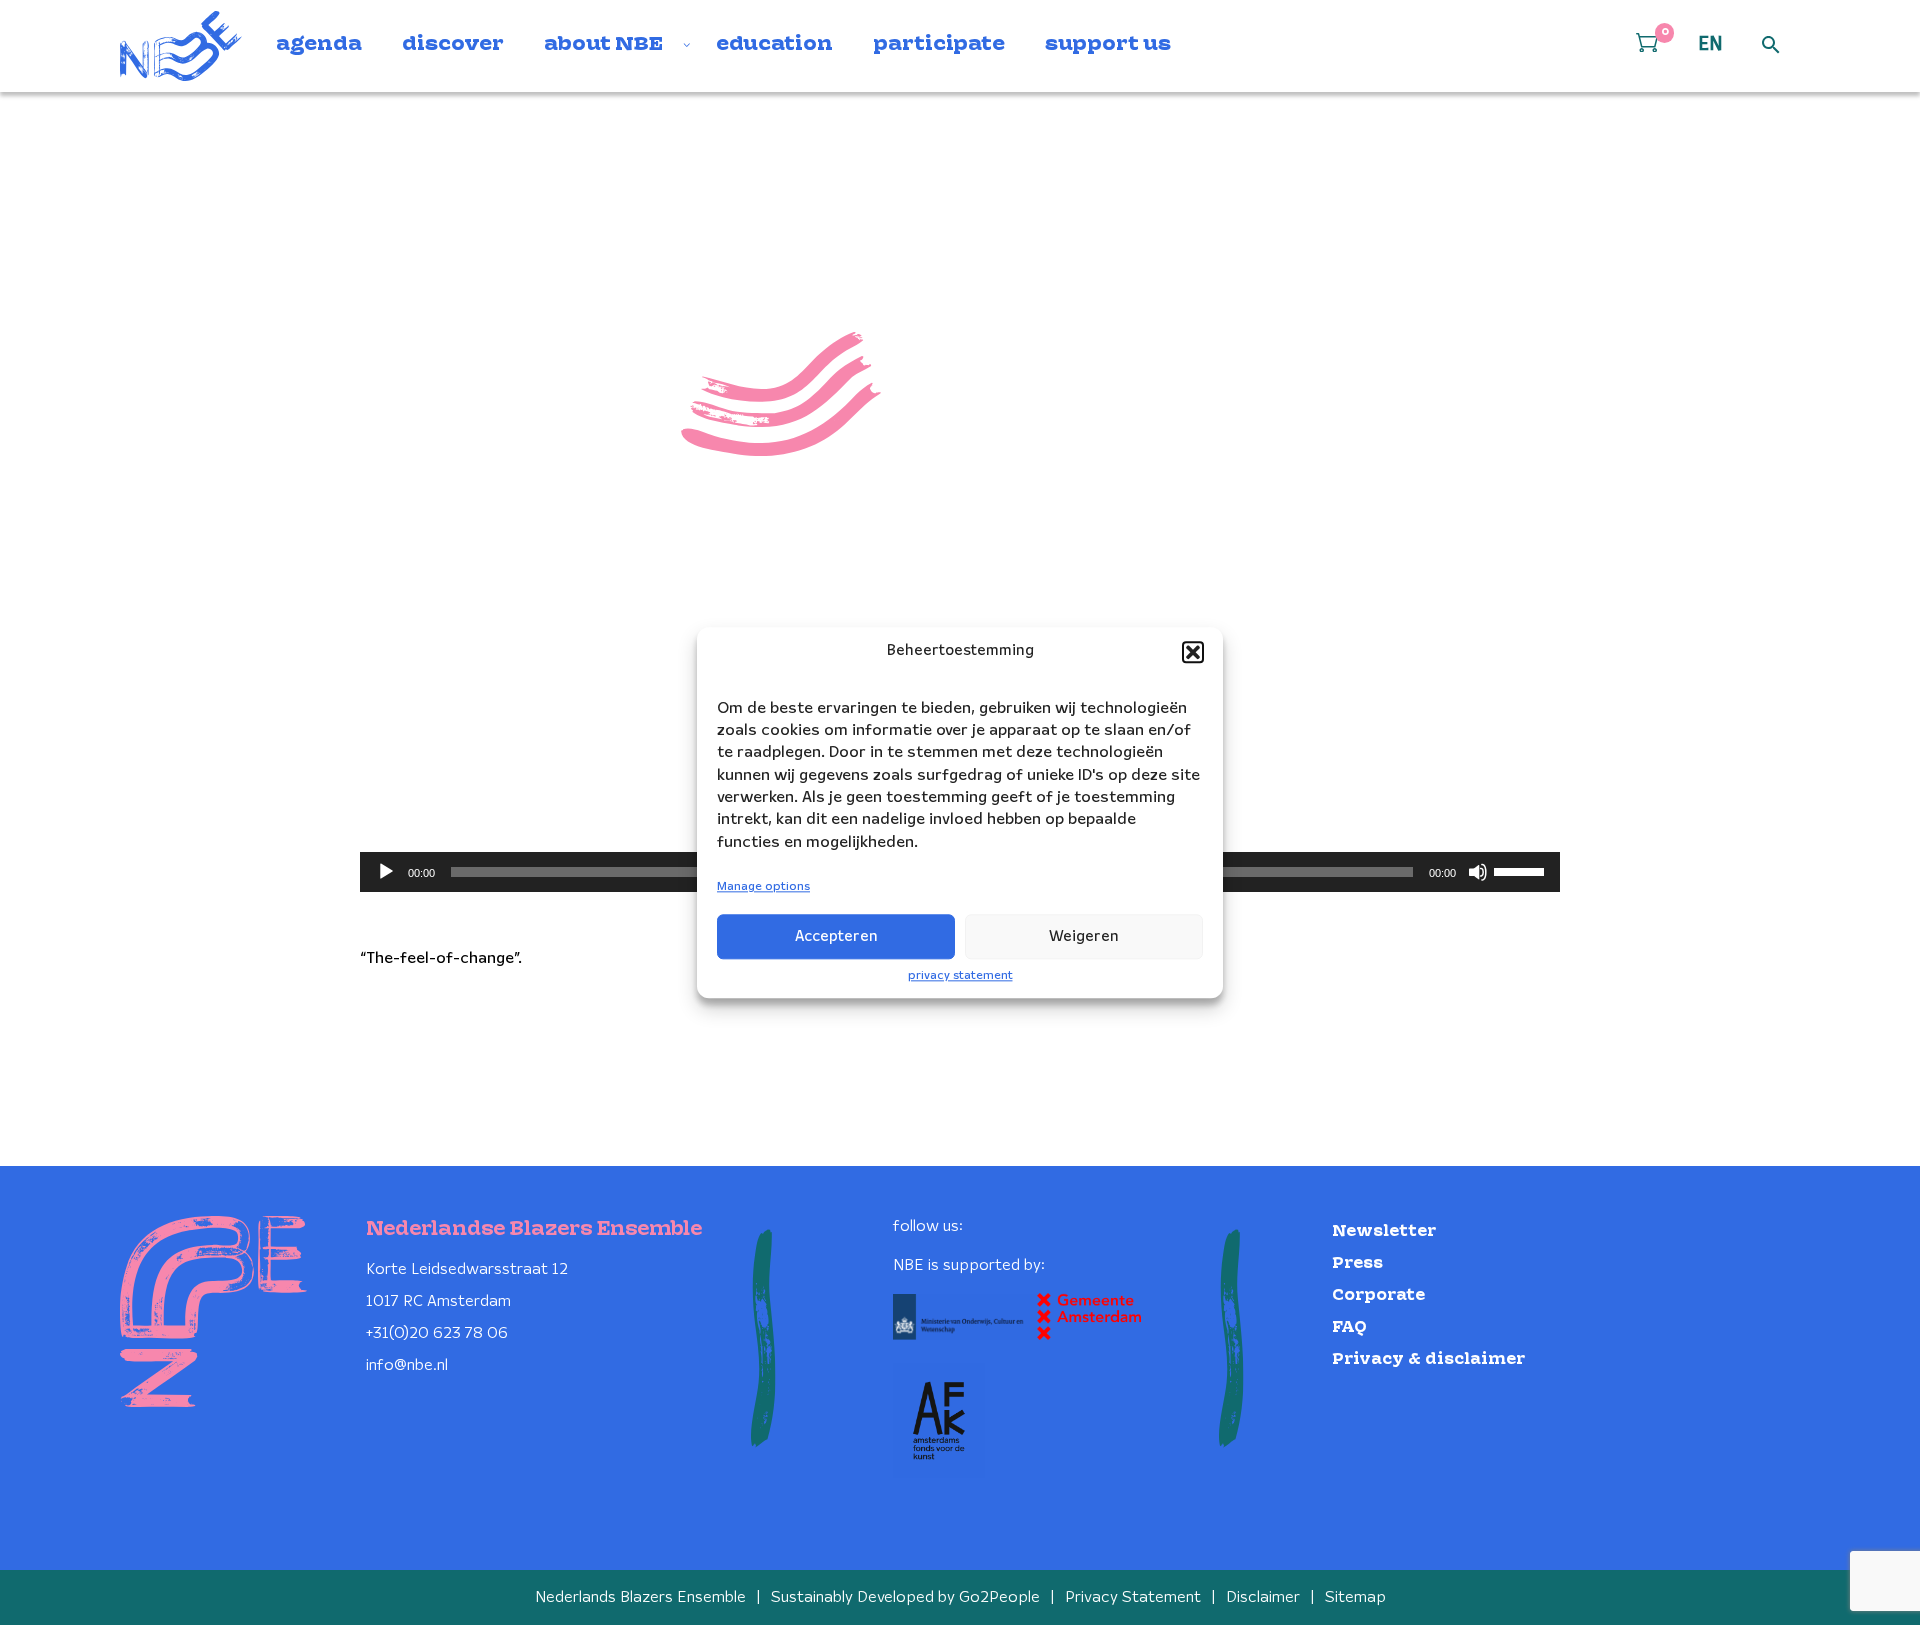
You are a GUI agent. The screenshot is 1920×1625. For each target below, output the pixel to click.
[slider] (1522, 870)
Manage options (763, 887)
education (774, 45)
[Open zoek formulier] (1771, 46)
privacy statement (960, 975)
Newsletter (1384, 1231)
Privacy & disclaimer (1428, 1359)
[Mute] (1478, 872)
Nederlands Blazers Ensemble (640, 1597)
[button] (1193, 652)
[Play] (386, 872)
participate (939, 45)
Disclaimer (1263, 1597)
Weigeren (1084, 937)
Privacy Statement (1133, 1597)
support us (1108, 45)
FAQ (1349, 1327)
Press (1357, 1263)
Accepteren (836, 937)
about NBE (603, 45)
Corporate (1378, 1295)
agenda (319, 45)
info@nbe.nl (407, 1365)
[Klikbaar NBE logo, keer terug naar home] (181, 46)
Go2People (999, 1597)
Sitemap (1355, 1597)
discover (453, 45)
